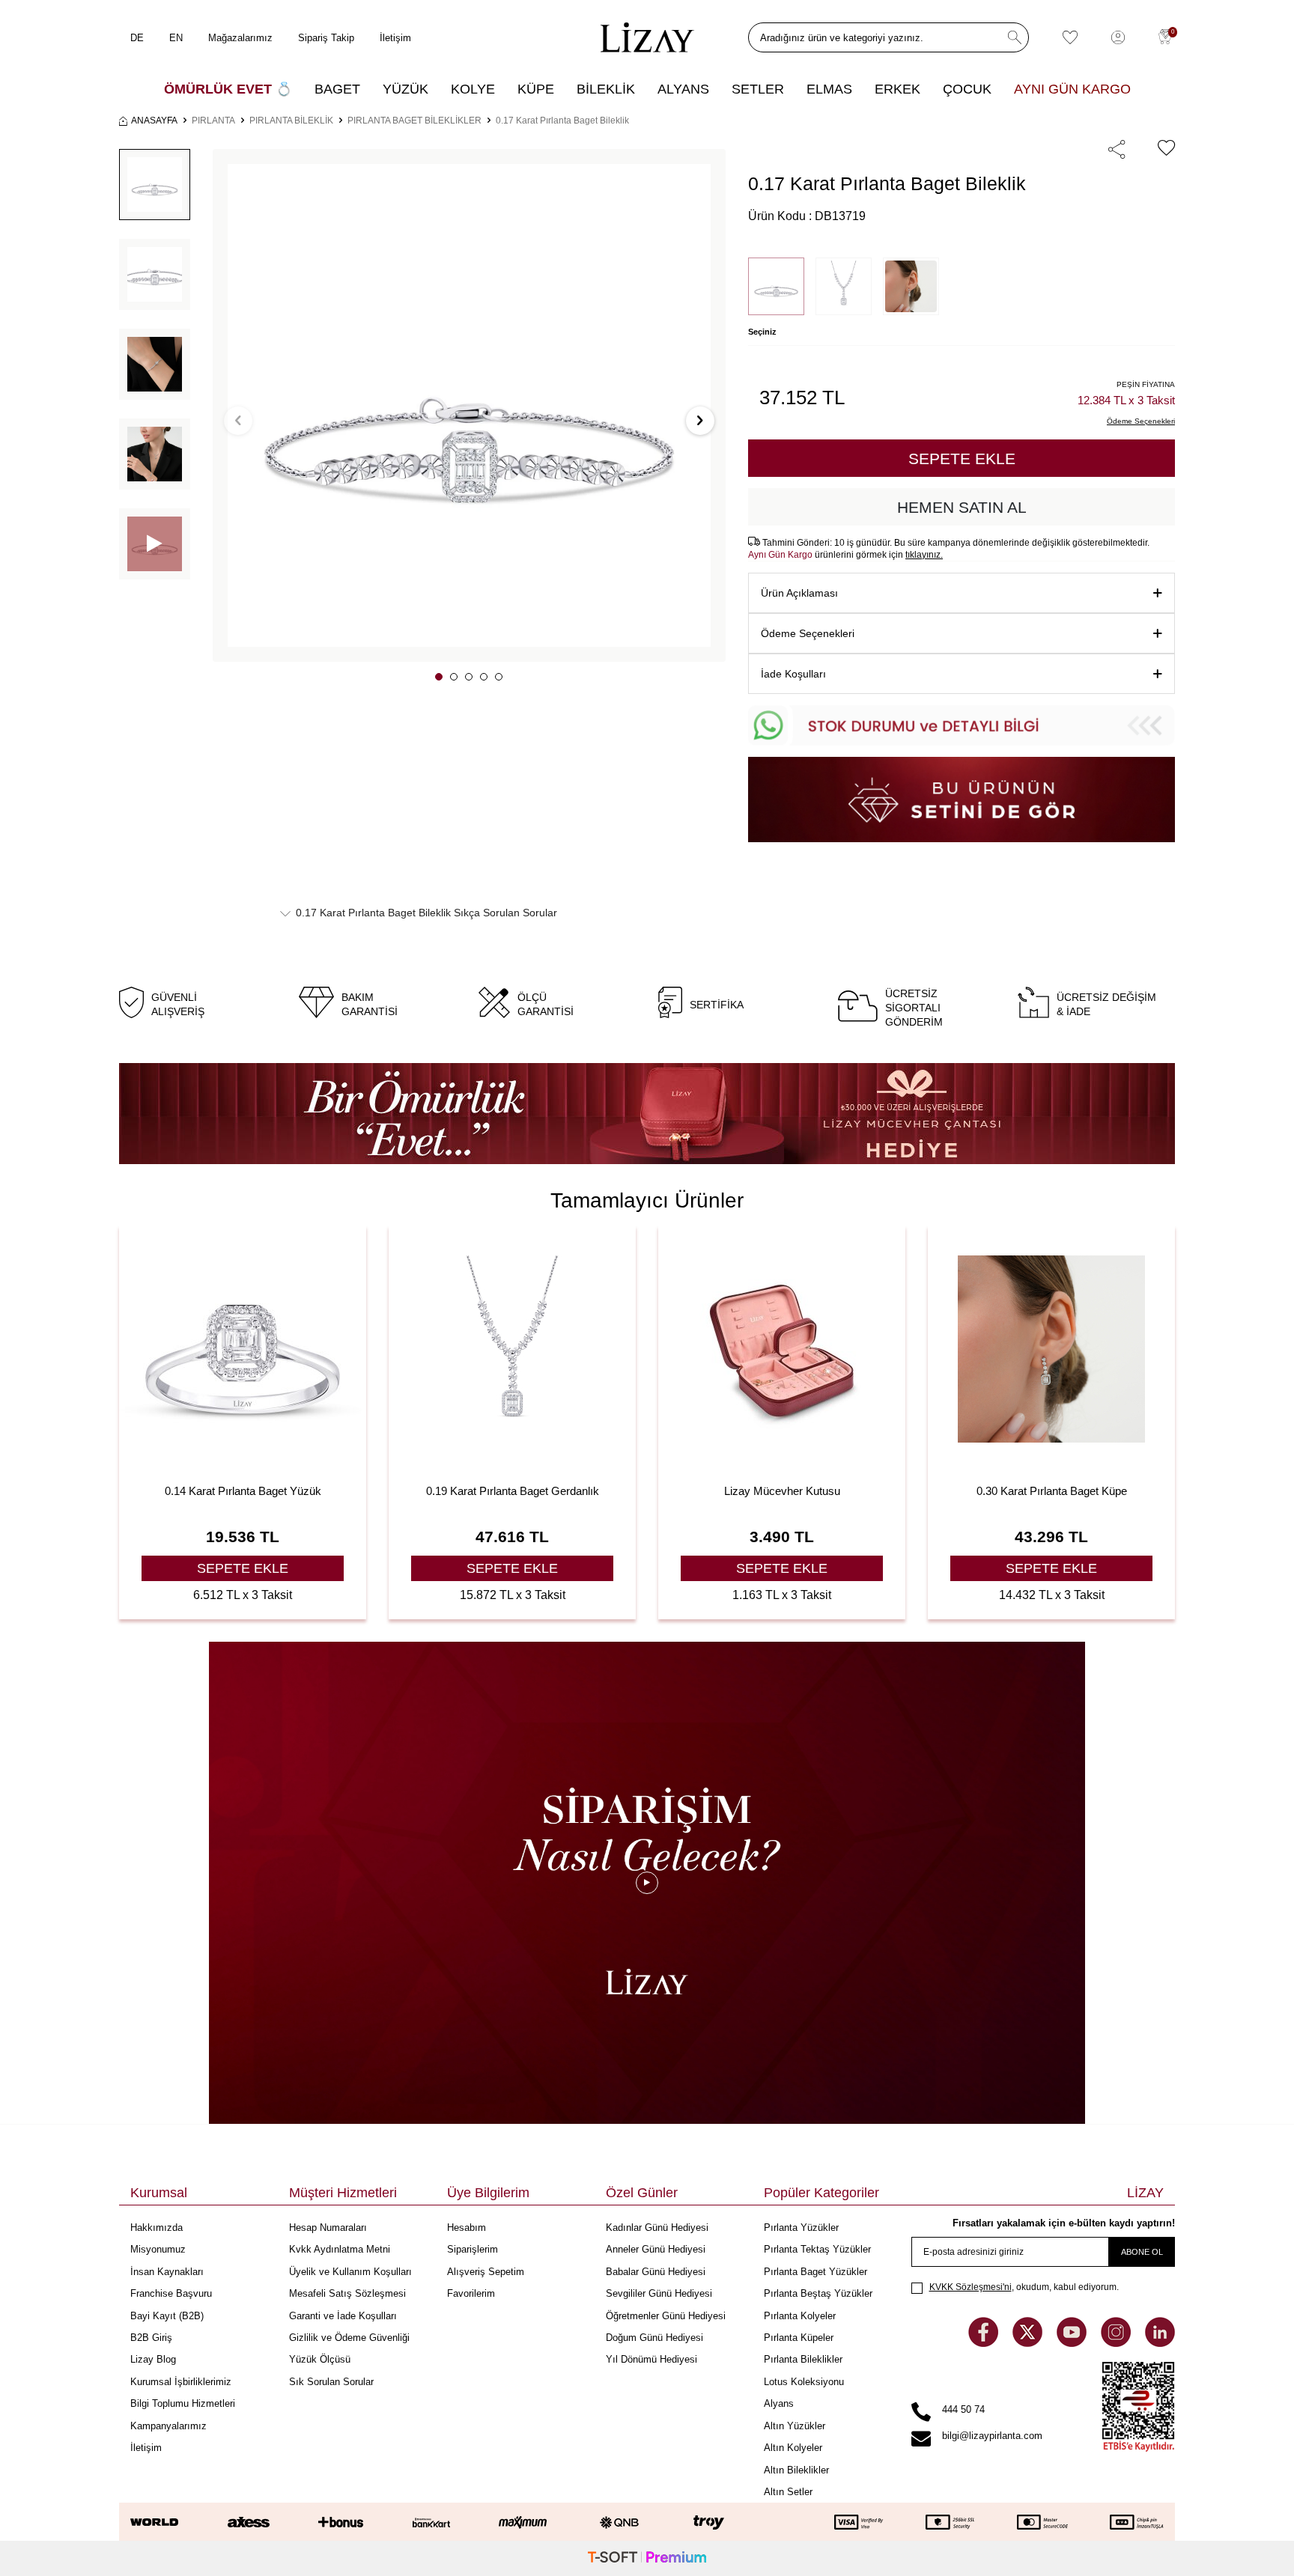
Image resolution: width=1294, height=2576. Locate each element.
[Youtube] (1073, 2343)
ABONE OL (1142, 2252)
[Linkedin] (1160, 2343)
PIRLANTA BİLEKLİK (291, 121)
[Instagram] (1117, 2343)
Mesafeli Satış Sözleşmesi (347, 2293)
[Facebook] (985, 2343)
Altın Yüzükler (795, 2426)
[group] (469, 405)
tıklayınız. (924, 555)
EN (176, 38)
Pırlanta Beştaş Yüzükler (818, 2293)
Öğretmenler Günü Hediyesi (666, 2316)
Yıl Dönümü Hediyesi (651, 2359)
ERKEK (897, 89)
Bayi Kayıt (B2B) (167, 2316)
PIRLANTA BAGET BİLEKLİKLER (414, 121)
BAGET (337, 89)
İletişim (395, 38)
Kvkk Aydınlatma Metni (340, 2249)
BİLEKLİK (606, 89)
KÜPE (536, 89)
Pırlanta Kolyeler (800, 2316)
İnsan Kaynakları (167, 2272)
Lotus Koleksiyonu (804, 2382)
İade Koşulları (793, 674)
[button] (439, 677)
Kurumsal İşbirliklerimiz (181, 2382)
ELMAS (829, 89)
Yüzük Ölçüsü (320, 2359)
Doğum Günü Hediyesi (654, 2338)
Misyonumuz (158, 2249)
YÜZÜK (405, 89)
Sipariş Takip (326, 38)
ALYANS (683, 89)
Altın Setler (788, 2492)
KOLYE (473, 89)
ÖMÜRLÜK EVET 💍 (228, 89)
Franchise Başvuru (171, 2293)
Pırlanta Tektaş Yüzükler (817, 2249)
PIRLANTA (213, 121)
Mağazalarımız (240, 38)
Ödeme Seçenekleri (808, 633)
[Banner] (647, 1114)
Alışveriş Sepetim (486, 2272)
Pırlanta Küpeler (799, 2338)
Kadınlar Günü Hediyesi (657, 2228)
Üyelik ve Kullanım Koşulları (350, 2272)
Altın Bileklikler (796, 2470)
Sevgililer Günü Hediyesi (659, 2293)
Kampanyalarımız (168, 2426)
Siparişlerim (473, 2249)
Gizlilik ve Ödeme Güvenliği (349, 2338)
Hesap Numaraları (328, 2228)
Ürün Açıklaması (799, 593)
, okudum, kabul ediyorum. (1024, 2287)
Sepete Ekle (962, 459)
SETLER (758, 89)
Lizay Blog (153, 2359)
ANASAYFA (154, 121)
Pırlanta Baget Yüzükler (815, 2272)
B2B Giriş (151, 2338)
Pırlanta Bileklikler (803, 2359)
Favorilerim (471, 2293)
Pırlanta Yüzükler (801, 2228)
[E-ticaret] (647, 2558)
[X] (1029, 2343)
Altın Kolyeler (793, 2448)
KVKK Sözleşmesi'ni (970, 2287)
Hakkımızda (157, 2228)
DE (137, 38)
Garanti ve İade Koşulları (343, 2316)
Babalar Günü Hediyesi (656, 2272)
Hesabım (467, 2228)
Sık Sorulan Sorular (331, 2382)
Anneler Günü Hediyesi (656, 2249)
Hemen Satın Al (962, 507)
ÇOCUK (967, 89)
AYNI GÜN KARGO (1072, 89)
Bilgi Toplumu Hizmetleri (183, 2403)
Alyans (779, 2403)
